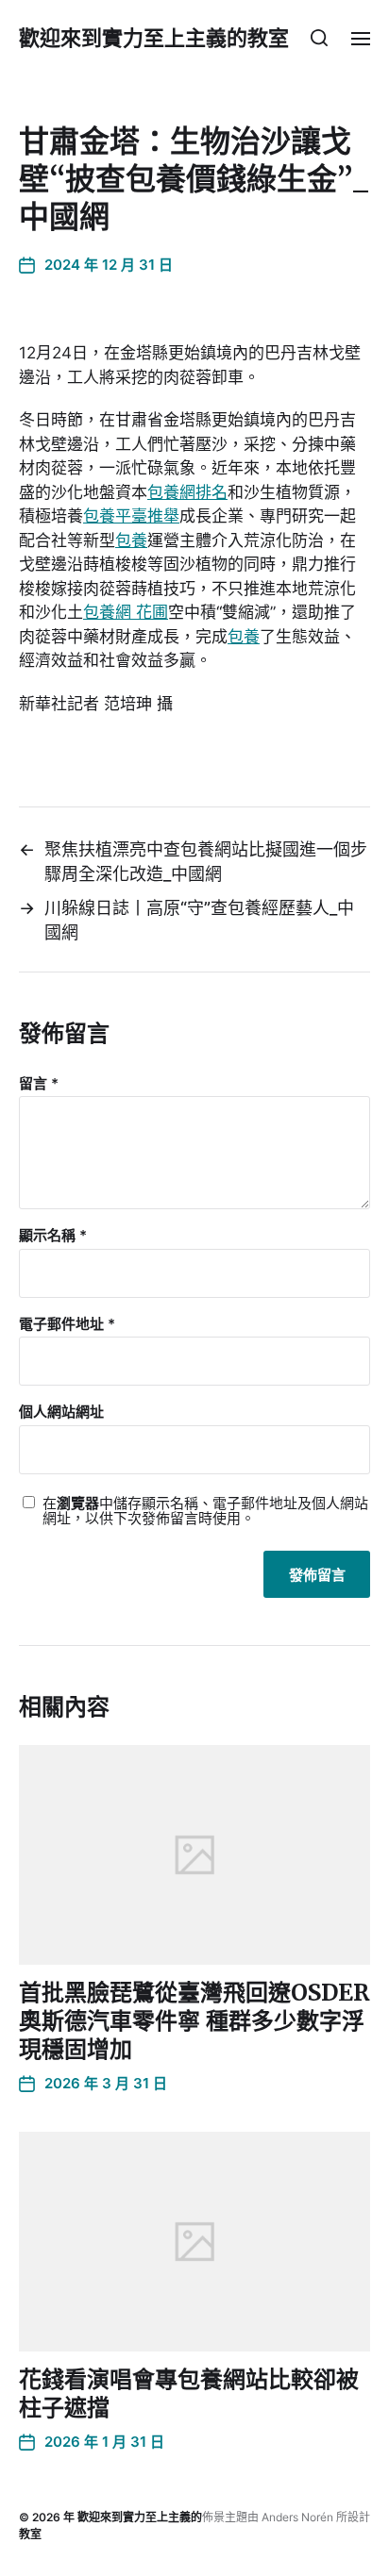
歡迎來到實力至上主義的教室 (154, 38)
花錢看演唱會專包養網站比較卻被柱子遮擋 (189, 2393)
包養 (131, 540)
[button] (320, 38)
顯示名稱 (53, 1236)
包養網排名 (187, 492)
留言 (39, 1084)
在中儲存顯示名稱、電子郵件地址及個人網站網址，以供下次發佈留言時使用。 (205, 1512)
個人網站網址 (61, 1413)
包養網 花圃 (126, 612)
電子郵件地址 (67, 1325)
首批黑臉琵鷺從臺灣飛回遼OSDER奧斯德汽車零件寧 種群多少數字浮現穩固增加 (194, 2021)
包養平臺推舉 (131, 516)
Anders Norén (297, 2517)
